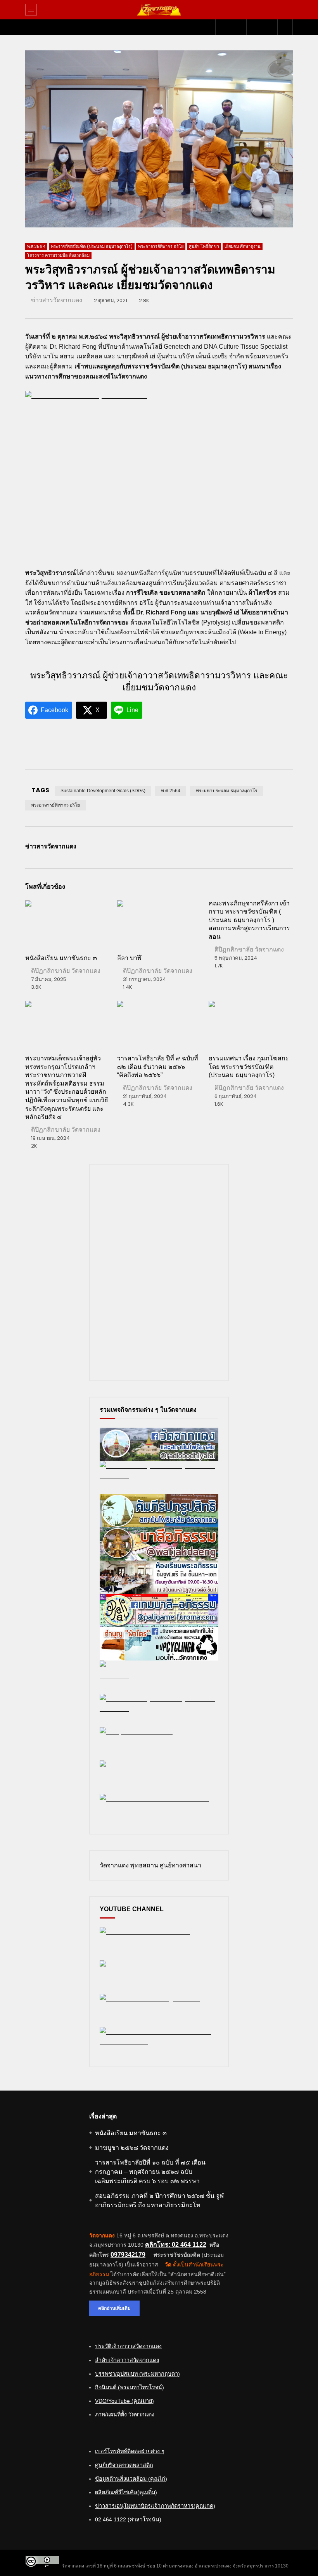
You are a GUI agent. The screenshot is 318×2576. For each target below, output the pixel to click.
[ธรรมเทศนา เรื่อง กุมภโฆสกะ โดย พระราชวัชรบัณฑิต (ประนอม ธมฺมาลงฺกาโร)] (251, 1024)
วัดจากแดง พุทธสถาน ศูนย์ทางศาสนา (150, 1865)
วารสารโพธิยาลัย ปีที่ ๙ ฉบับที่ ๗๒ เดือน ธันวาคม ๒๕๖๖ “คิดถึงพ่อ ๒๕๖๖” (158, 1067)
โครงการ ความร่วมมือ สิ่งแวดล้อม (58, 255)
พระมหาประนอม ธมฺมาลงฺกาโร (226, 791)
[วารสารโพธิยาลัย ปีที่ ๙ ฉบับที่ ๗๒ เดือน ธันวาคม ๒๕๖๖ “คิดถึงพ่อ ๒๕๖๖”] (159, 1024)
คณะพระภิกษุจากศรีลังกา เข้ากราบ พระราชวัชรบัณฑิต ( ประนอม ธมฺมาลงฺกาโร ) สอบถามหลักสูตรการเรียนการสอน (249, 920)
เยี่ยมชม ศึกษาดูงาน (243, 246)
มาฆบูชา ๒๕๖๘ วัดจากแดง (132, 2148)
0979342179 (128, 2255)
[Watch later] (254, 27)
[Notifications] (270, 27)
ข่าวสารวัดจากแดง (57, 300)
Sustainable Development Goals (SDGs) (103, 791)
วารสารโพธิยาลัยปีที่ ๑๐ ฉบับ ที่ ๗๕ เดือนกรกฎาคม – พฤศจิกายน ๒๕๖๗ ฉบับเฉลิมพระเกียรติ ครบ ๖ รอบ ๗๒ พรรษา (150, 2172)
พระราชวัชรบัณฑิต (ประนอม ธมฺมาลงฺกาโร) (92, 246)
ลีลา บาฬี (129, 958)
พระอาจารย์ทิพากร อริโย (161, 246)
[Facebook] (207, 27)
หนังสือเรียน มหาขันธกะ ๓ (61, 958)
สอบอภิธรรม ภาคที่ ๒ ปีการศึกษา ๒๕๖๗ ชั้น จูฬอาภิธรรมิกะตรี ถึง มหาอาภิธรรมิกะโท (159, 2200)
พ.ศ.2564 (36, 246)
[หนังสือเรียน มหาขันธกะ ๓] (67, 924)
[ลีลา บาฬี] (159, 924)
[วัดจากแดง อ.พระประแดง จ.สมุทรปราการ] (159, 10)
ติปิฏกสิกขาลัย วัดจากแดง (66, 971)
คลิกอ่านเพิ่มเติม (114, 2308)
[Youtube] (223, 27)
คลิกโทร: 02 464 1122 (176, 2245)
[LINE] (238, 27)
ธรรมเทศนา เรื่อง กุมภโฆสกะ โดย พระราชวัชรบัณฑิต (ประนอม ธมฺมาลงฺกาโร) (249, 1067)
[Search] (283, 10)
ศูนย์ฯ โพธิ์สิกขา (204, 246)
